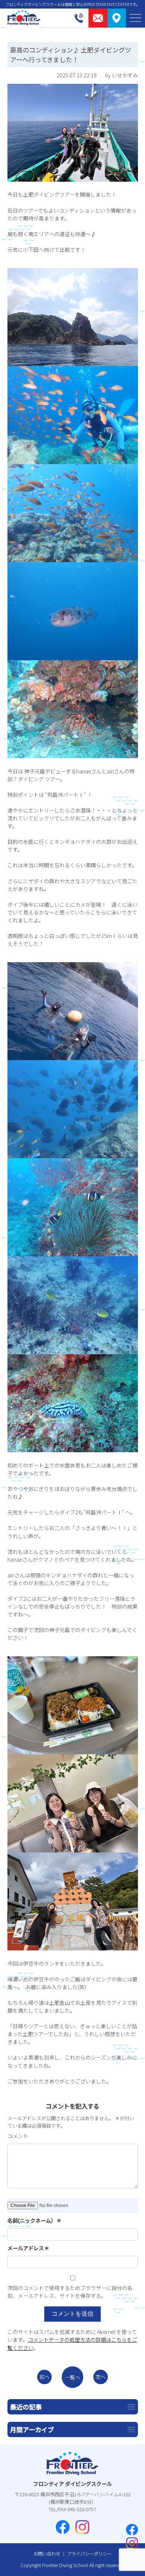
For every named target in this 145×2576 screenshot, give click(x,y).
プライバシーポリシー (89, 2554)
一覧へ (72, 2377)
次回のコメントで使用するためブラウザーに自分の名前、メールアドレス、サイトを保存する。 (70, 2292)
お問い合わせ (47, 2554)
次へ (100, 2377)
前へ (45, 2377)
